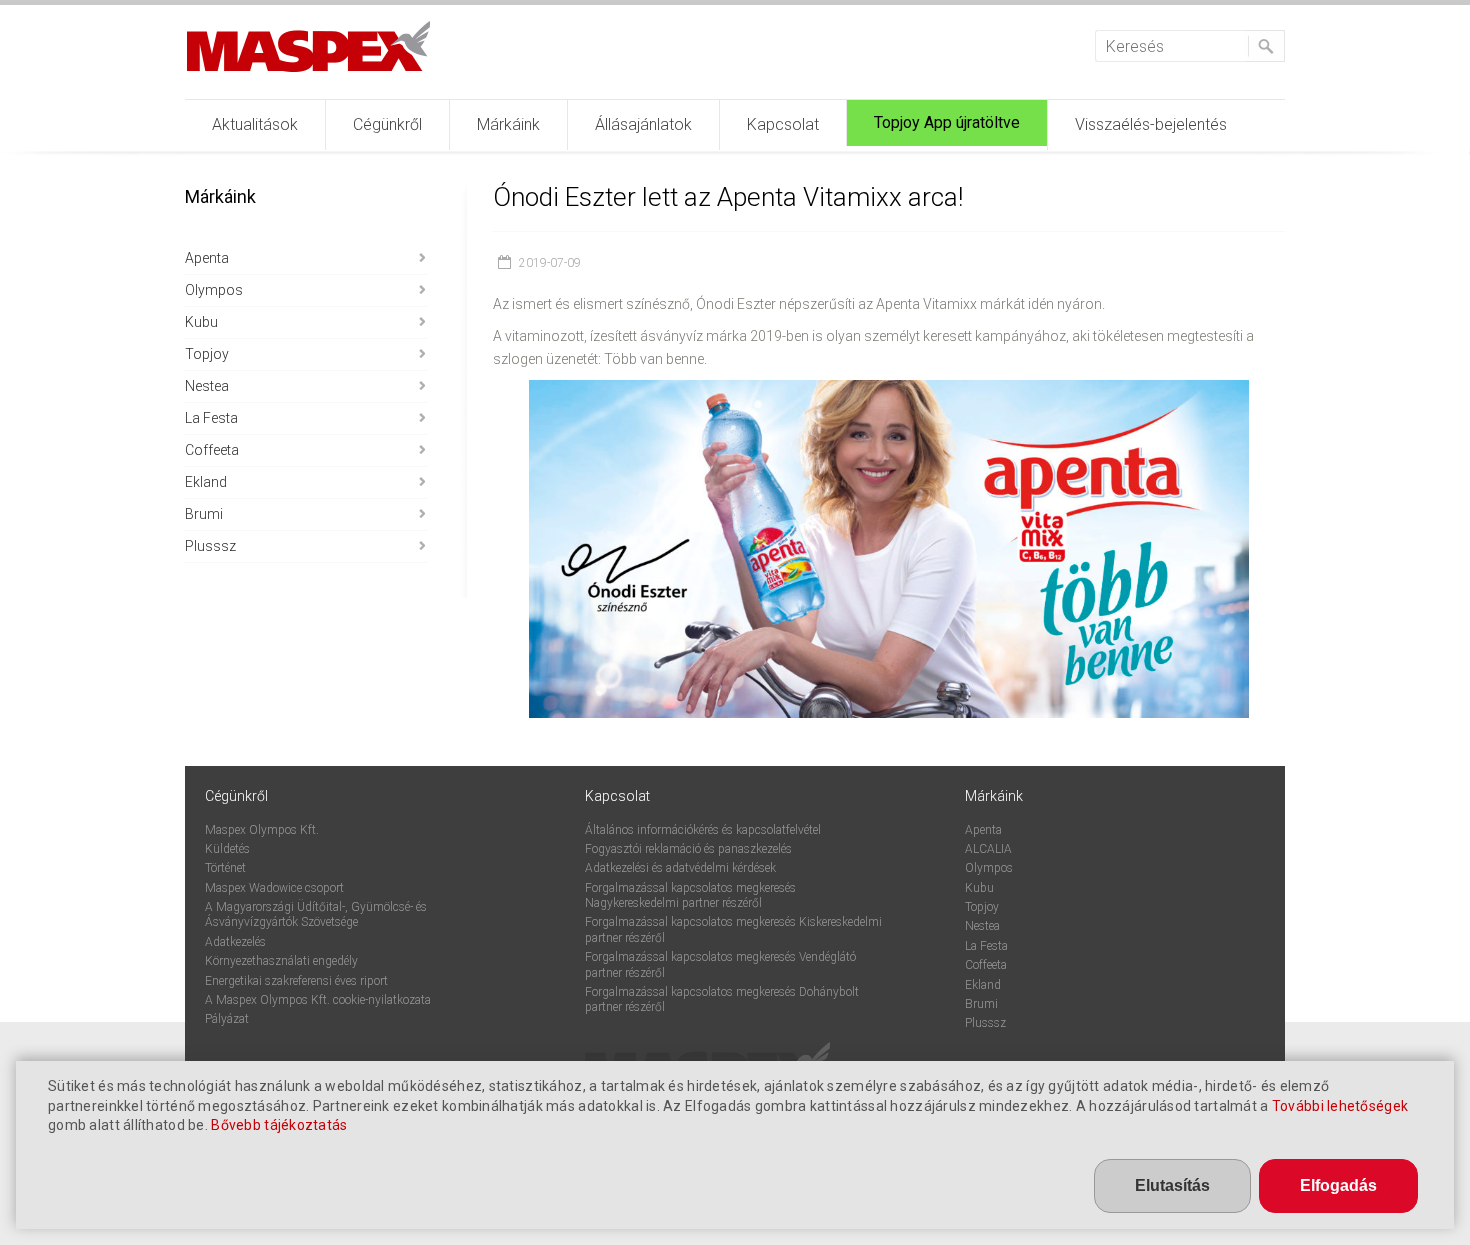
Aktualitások (255, 124)
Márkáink (508, 124)
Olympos (214, 290)
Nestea (207, 386)
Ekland (206, 482)
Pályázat (227, 1019)
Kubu (201, 322)
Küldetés (227, 849)
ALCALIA (988, 849)
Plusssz (210, 546)
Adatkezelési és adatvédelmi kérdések (680, 868)
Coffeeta (212, 450)
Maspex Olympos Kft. (262, 830)
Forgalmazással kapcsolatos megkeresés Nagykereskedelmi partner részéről (690, 895)
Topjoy (207, 354)
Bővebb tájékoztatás (279, 1125)
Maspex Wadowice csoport (274, 888)
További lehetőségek (1340, 1106)
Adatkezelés (235, 942)
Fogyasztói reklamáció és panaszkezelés (688, 849)
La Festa (211, 418)
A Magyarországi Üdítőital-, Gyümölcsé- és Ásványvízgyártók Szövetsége (316, 914)
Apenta (207, 258)
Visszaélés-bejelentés (1151, 124)
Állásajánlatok (643, 124)
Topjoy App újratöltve (947, 122)
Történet (225, 868)
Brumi (204, 514)
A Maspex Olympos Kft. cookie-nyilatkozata (318, 1000)
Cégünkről (387, 124)
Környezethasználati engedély (281, 961)
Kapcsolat (783, 124)
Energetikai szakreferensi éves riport (296, 981)
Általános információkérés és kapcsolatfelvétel (703, 830)
